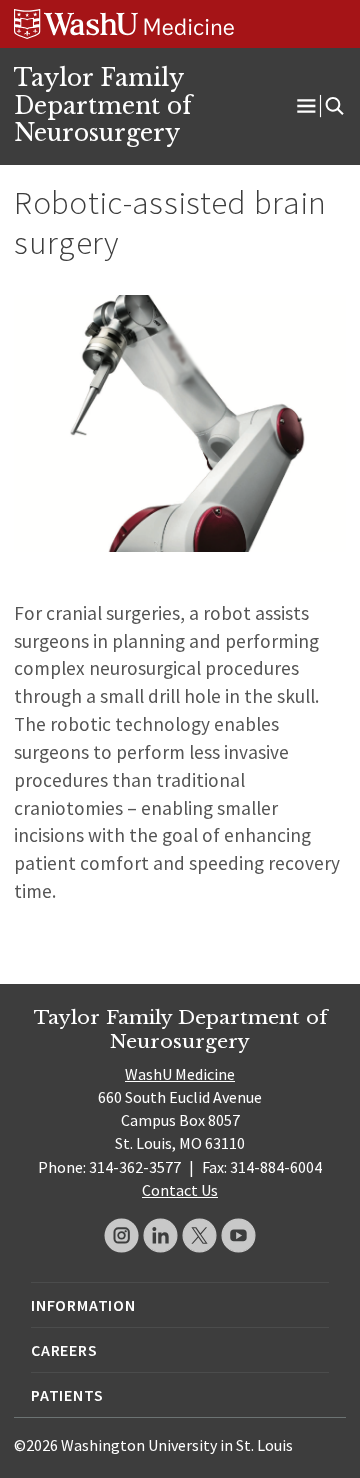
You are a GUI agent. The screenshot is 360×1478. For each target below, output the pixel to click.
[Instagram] (121, 1235)
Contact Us (180, 1190)
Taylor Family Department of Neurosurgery (103, 105)
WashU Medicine (180, 1074)
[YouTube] (238, 1235)
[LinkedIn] (160, 1235)
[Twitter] (199, 1235)
